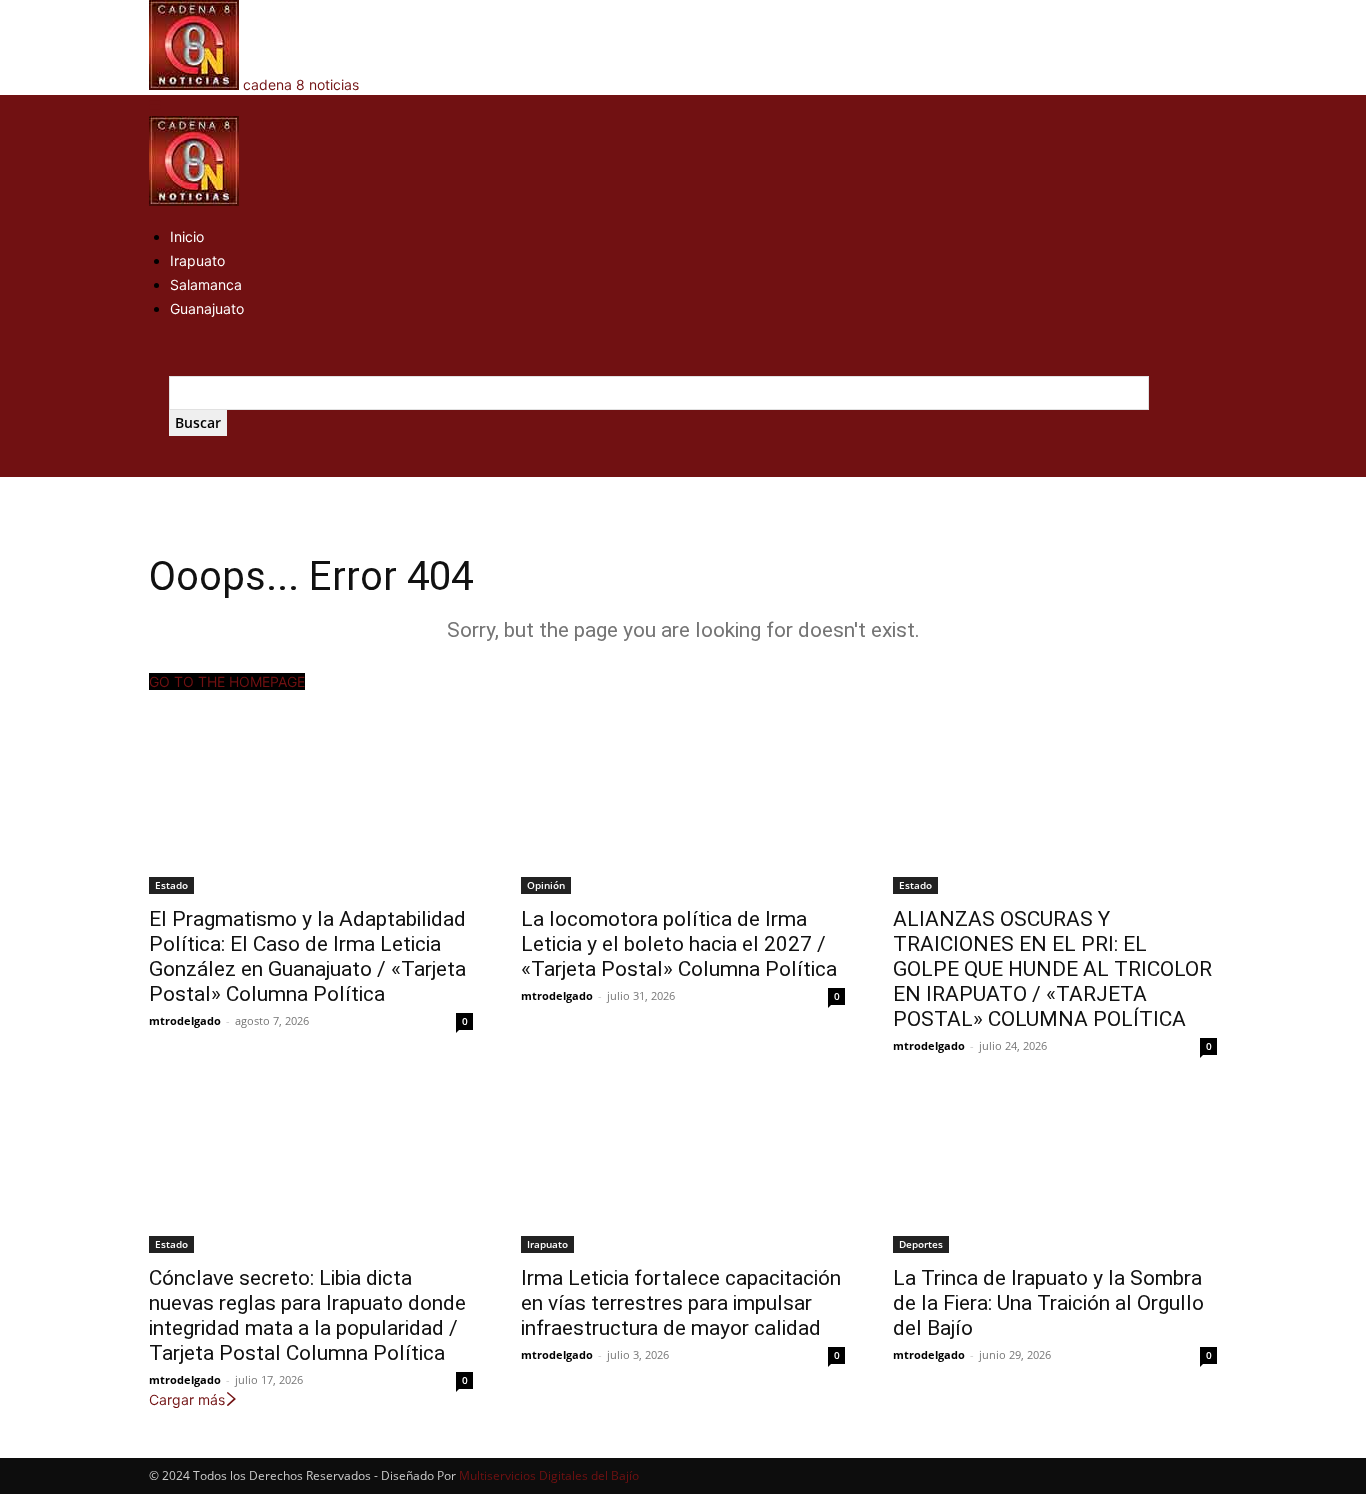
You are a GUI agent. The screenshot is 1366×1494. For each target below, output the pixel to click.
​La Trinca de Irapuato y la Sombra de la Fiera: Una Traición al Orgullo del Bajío (1048, 1303)
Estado (171, 885)
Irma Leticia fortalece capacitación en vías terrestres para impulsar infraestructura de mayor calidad (681, 1303)
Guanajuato (207, 308)
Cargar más (187, 1399)
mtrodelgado (185, 1020)
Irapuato (197, 260)
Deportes (921, 1244)
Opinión (546, 885)
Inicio (187, 236)
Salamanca (206, 284)
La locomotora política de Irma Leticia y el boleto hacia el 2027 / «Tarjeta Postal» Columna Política (679, 944)
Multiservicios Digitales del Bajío (549, 1475)
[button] (155, 105)
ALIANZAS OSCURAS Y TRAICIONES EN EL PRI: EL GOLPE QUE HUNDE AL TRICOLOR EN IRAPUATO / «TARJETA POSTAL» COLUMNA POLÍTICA (1052, 969)
